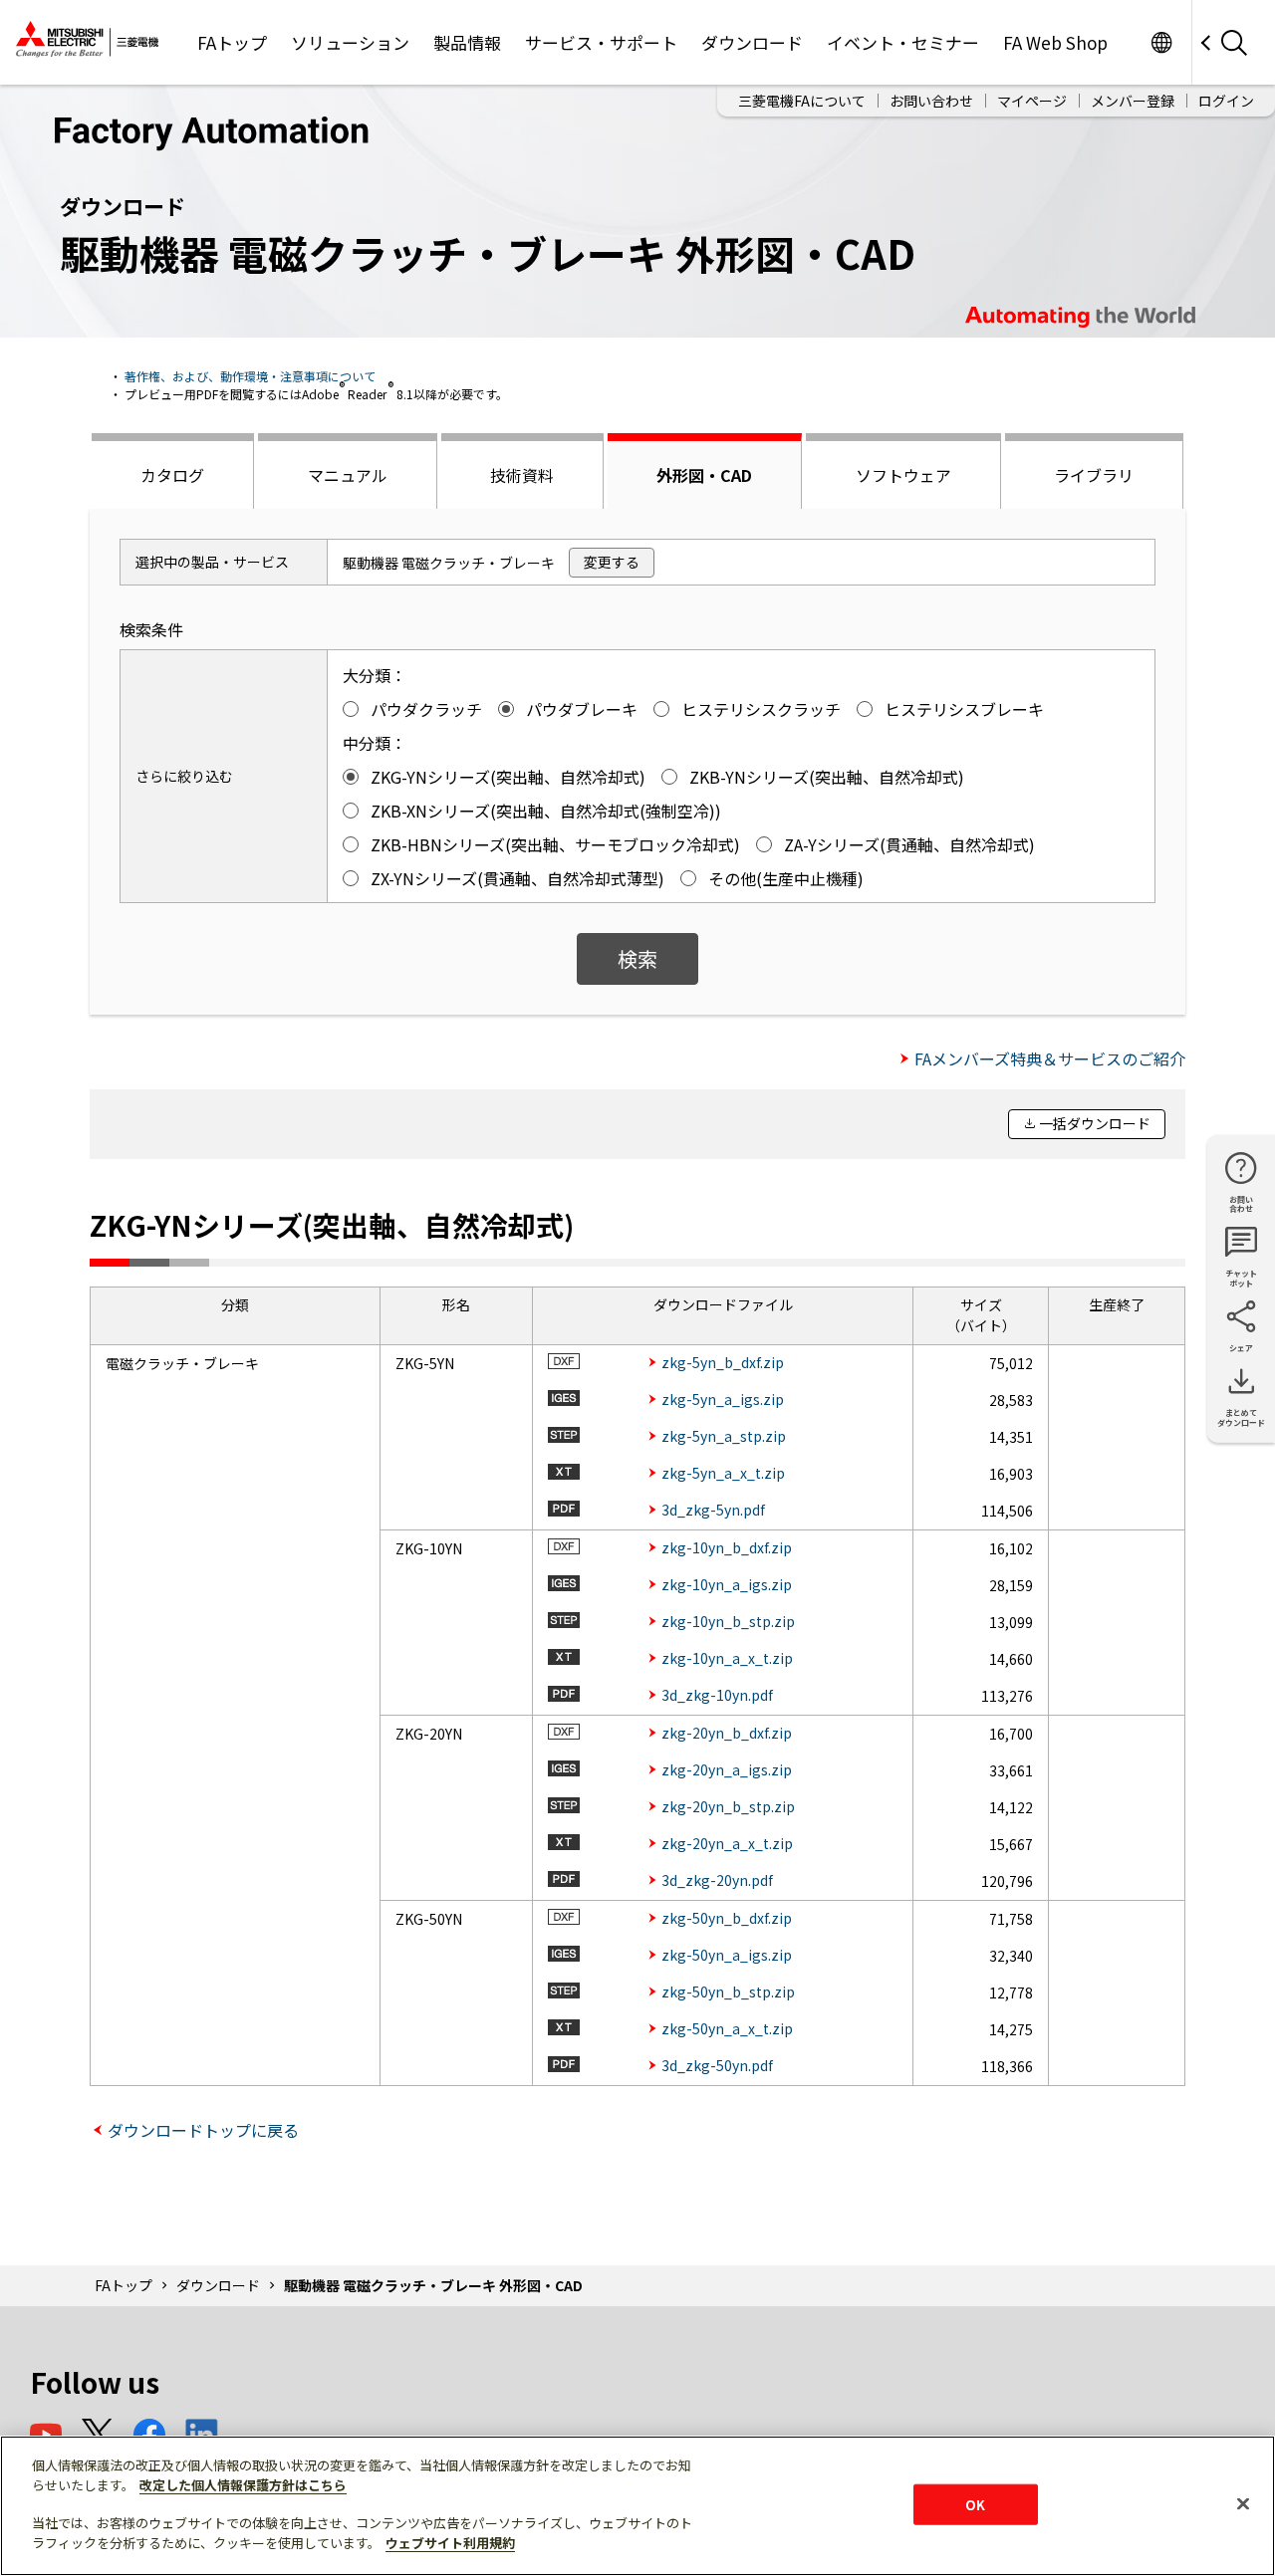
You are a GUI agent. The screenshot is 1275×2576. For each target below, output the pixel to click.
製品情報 (467, 42)
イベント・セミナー (903, 42)
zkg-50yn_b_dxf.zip (727, 1918)
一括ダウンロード (1095, 1123)
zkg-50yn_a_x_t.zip (727, 2028)
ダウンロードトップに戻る (203, 2130)
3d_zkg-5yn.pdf (713, 1510)
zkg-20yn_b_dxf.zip (727, 1733)
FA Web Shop (1055, 42)
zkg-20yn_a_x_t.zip (727, 1843)
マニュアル (348, 475)
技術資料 (522, 475)
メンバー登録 (1133, 101)
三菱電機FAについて (802, 101)
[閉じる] (1243, 2503)
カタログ (172, 475)
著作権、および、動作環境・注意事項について (250, 376)
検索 (637, 958)
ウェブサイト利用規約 (450, 2543)
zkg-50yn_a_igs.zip (727, 1955)
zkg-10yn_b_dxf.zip (727, 1547)
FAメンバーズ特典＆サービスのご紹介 (1050, 1058)
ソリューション (350, 42)
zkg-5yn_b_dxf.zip (723, 1362)
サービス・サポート (601, 42)
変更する (612, 562)
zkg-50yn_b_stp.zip (728, 1991)
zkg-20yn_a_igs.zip (727, 1769)
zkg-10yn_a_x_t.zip (727, 1658)
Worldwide (1161, 42)
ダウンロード (752, 42)
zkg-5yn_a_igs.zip (723, 1399)
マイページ (1032, 101)
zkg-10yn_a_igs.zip (727, 1584)
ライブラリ (1094, 475)
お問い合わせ (931, 101)
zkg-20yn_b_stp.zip (728, 1806)
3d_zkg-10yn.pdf (717, 1695)
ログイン (1226, 101)
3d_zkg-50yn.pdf (717, 2065)
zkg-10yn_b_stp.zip (728, 1621)
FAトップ (232, 42)
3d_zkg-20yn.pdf (717, 1880)
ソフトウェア (903, 475)
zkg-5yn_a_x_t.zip (723, 1473)
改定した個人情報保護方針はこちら (243, 2485)
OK (975, 2504)
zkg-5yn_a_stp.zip (724, 1436)
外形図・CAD (704, 475)
